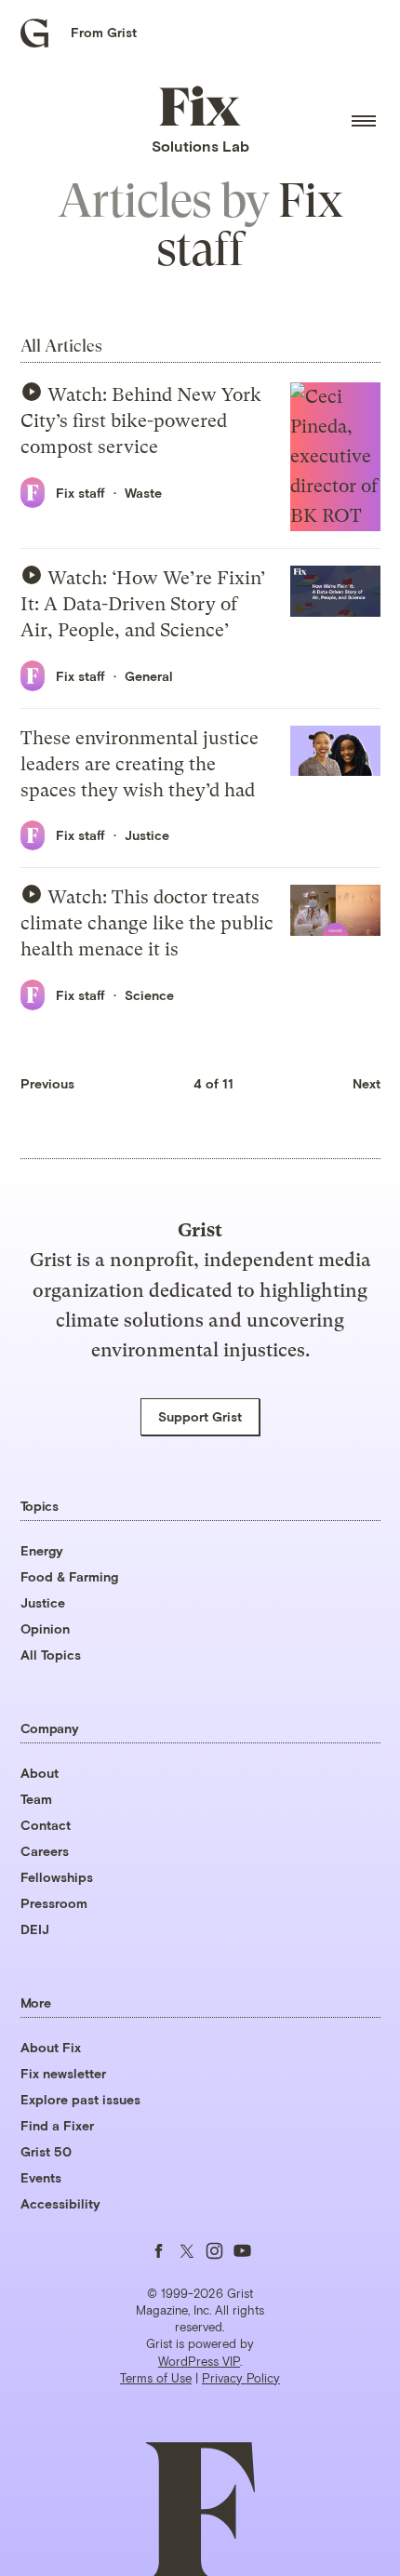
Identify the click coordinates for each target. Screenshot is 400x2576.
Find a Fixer (57, 2125)
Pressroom (54, 1903)
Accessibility (60, 2203)
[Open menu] (364, 121)
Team (36, 1799)
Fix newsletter (63, 2073)
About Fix (51, 2047)
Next (367, 1083)
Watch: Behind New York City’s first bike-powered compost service (141, 421)
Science (149, 995)
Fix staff (80, 493)
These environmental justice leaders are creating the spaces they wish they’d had (140, 764)
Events (41, 2177)
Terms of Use (156, 2378)
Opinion (45, 1628)
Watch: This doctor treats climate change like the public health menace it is (147, 923)
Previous (47, 1083)
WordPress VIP (199, 2361)
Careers (45, 1851)
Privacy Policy (241, 2378)
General (149, 676)
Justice (147, 835)
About (40, 1773)
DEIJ (35, 1929)
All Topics (51, 1655)
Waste (143, 493)
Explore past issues (80, 2099)
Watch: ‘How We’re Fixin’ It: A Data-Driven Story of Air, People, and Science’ (143, 604)
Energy (42, 1550)
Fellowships (57, 1877)
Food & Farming (69, 1576)
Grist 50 (46, 2151)
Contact (46, 1825)
